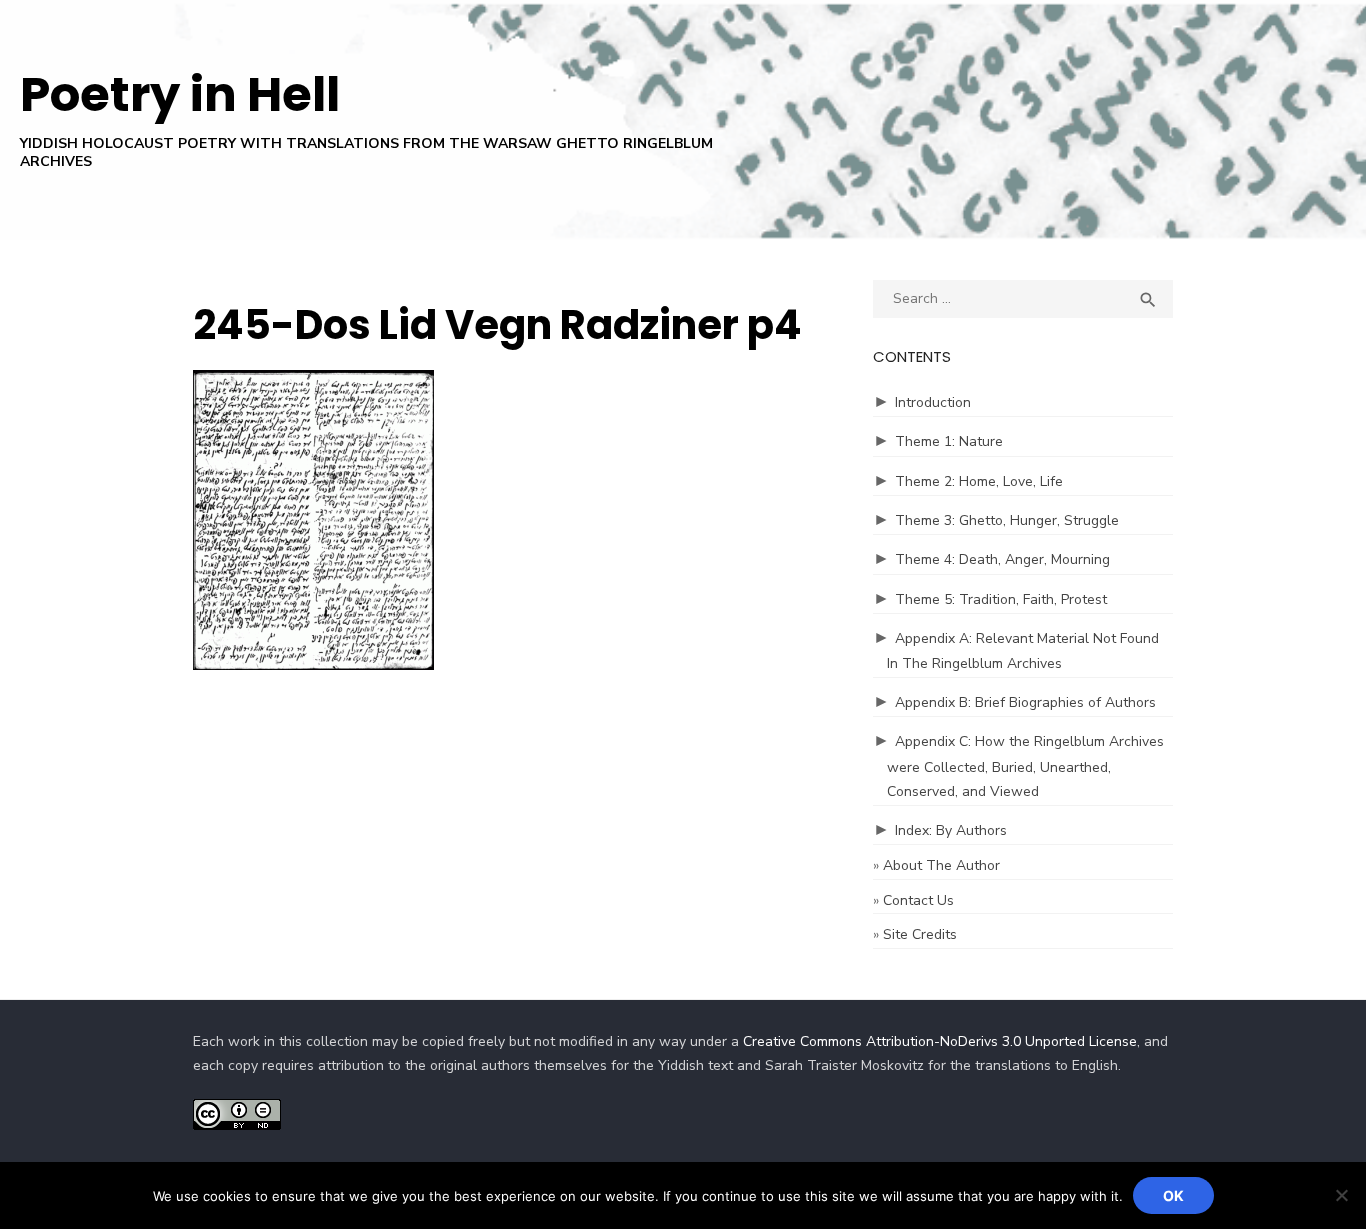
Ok (1173, 1195)
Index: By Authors (951, 830)
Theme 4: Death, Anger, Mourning (1002, 559)
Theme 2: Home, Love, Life (979, 481)
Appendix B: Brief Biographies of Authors (1025, 702)
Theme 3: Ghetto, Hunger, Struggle (1007, 520)
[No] (1341, 1195)
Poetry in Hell (180, 94)
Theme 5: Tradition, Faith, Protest (1001, 599)
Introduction (933, 402)
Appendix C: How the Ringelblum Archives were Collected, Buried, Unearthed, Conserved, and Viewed (1025, 766)
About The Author (941, 865)
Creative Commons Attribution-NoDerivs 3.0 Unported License (940, 1041)
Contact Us (918, 900)
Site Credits (920, 934)
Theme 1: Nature (949, 441)
